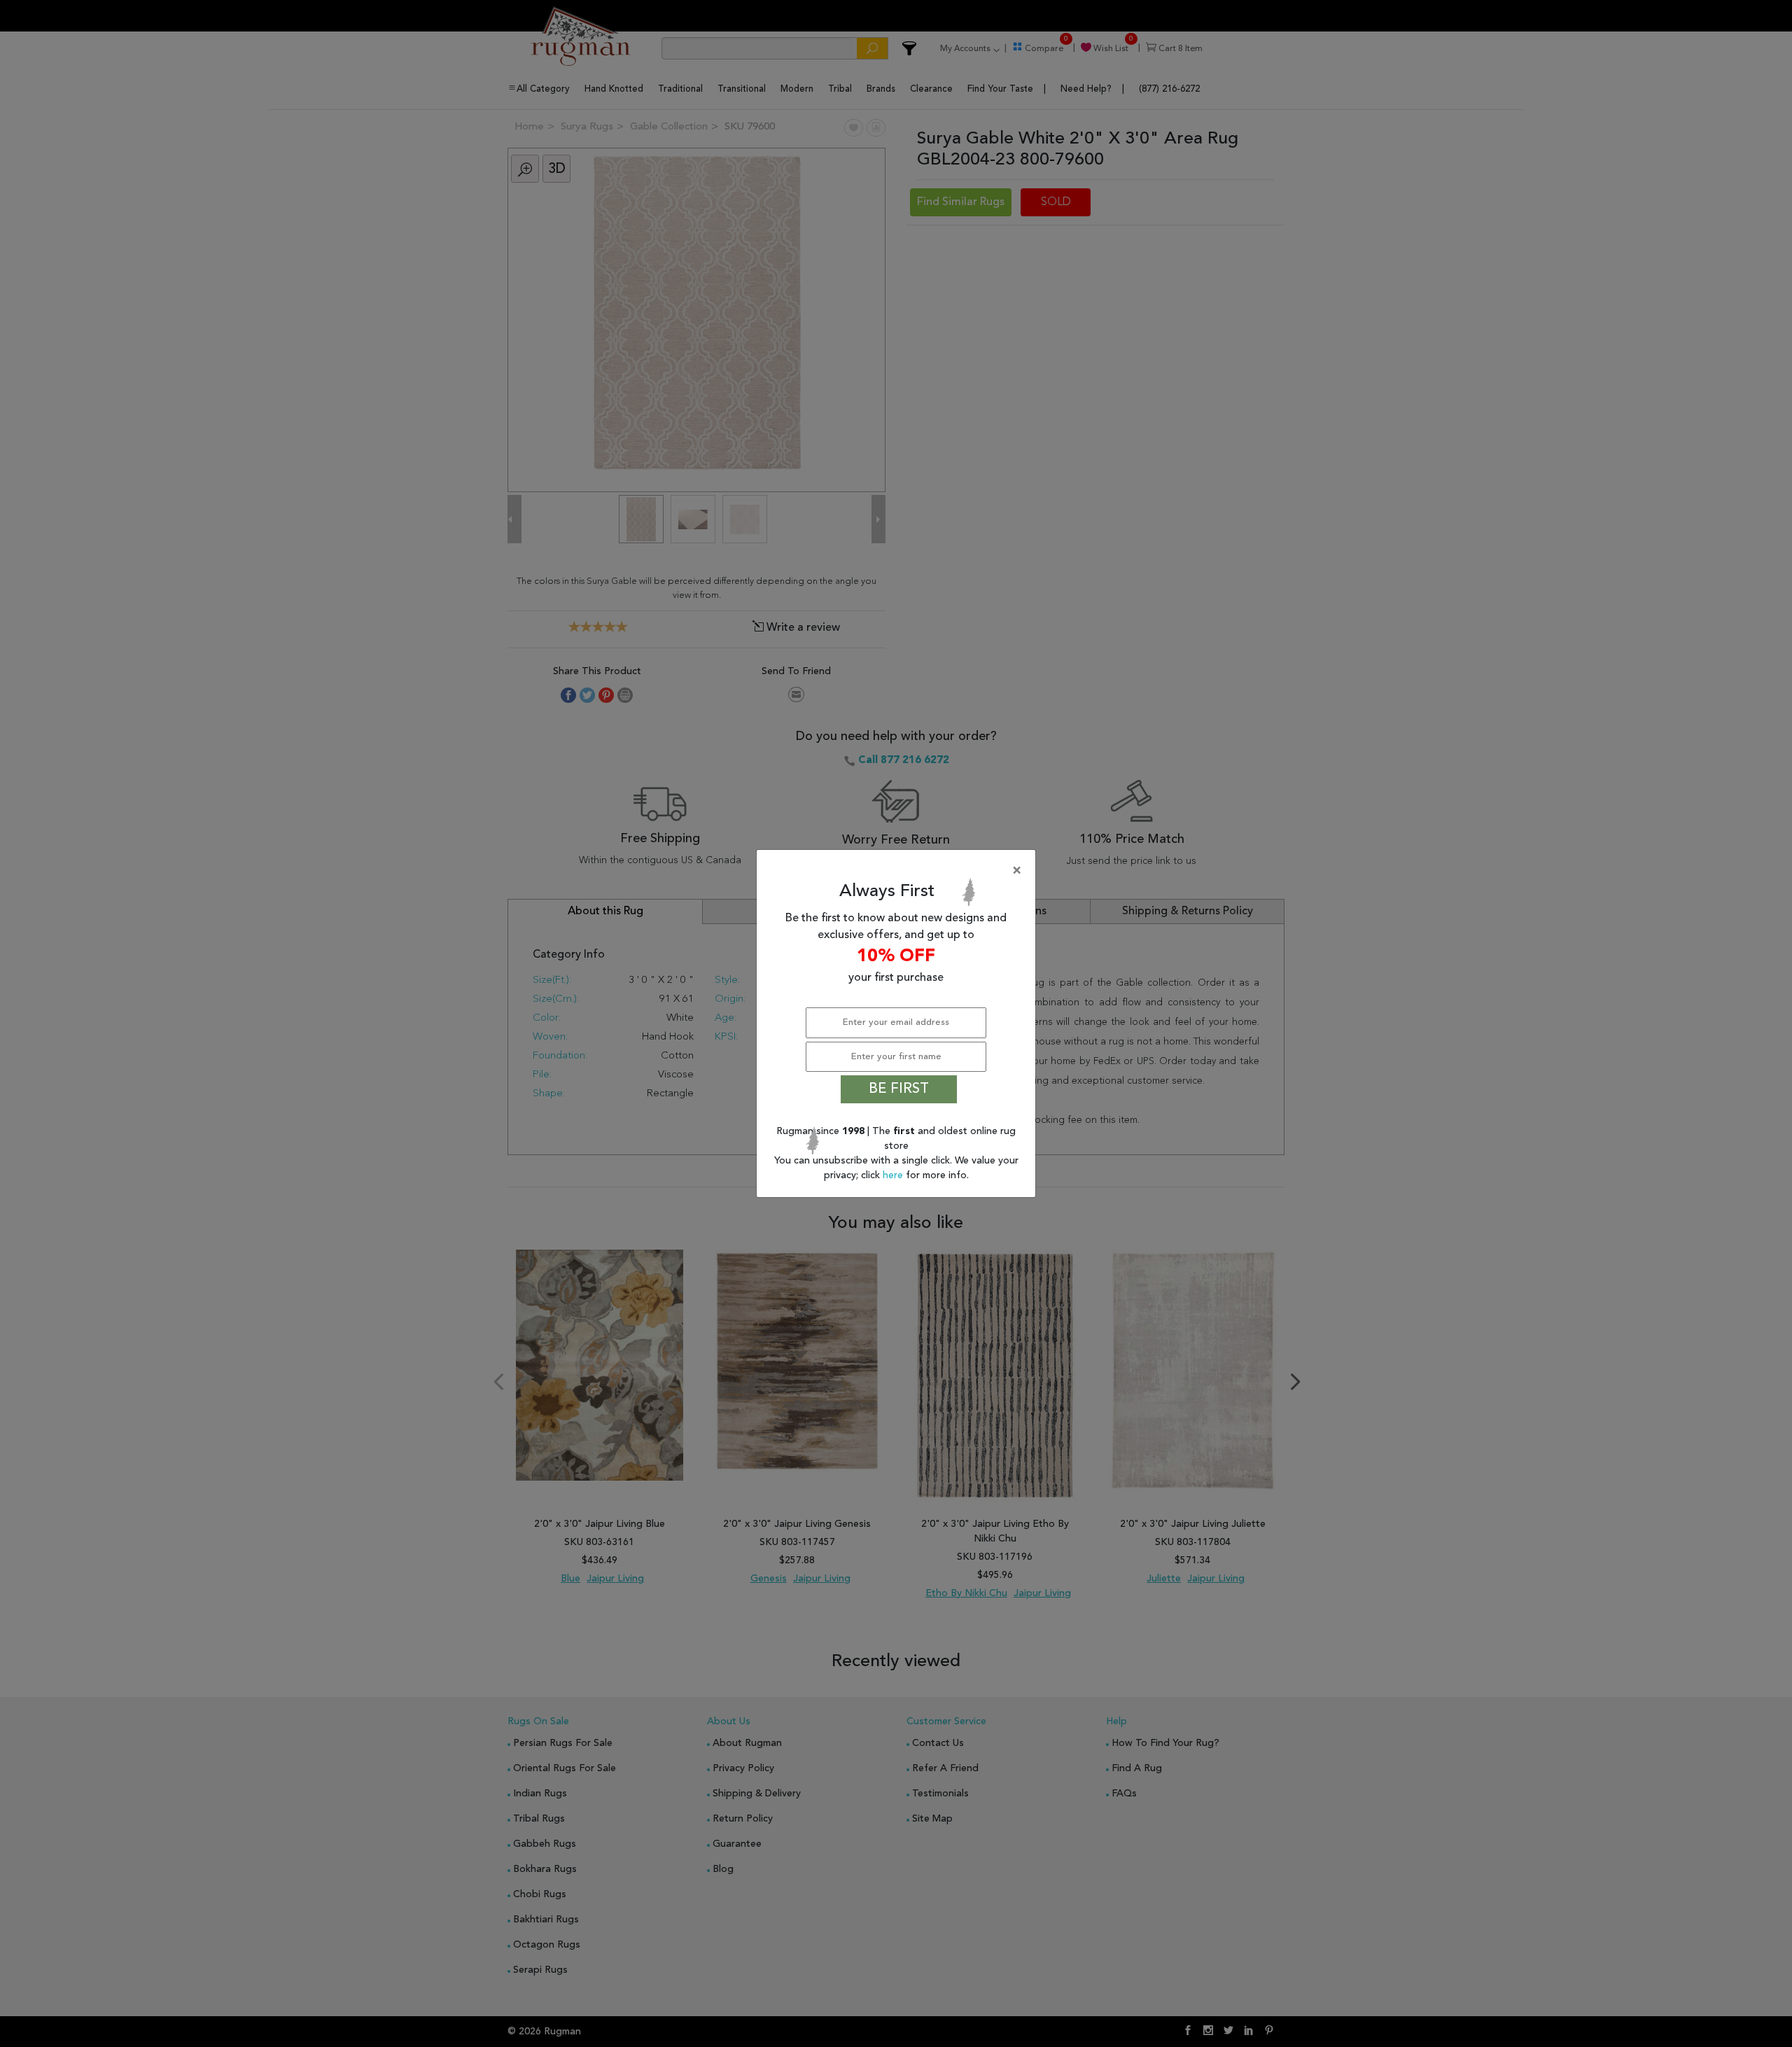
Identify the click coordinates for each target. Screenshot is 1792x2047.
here (894, 1175)
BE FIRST (899, 1089)
